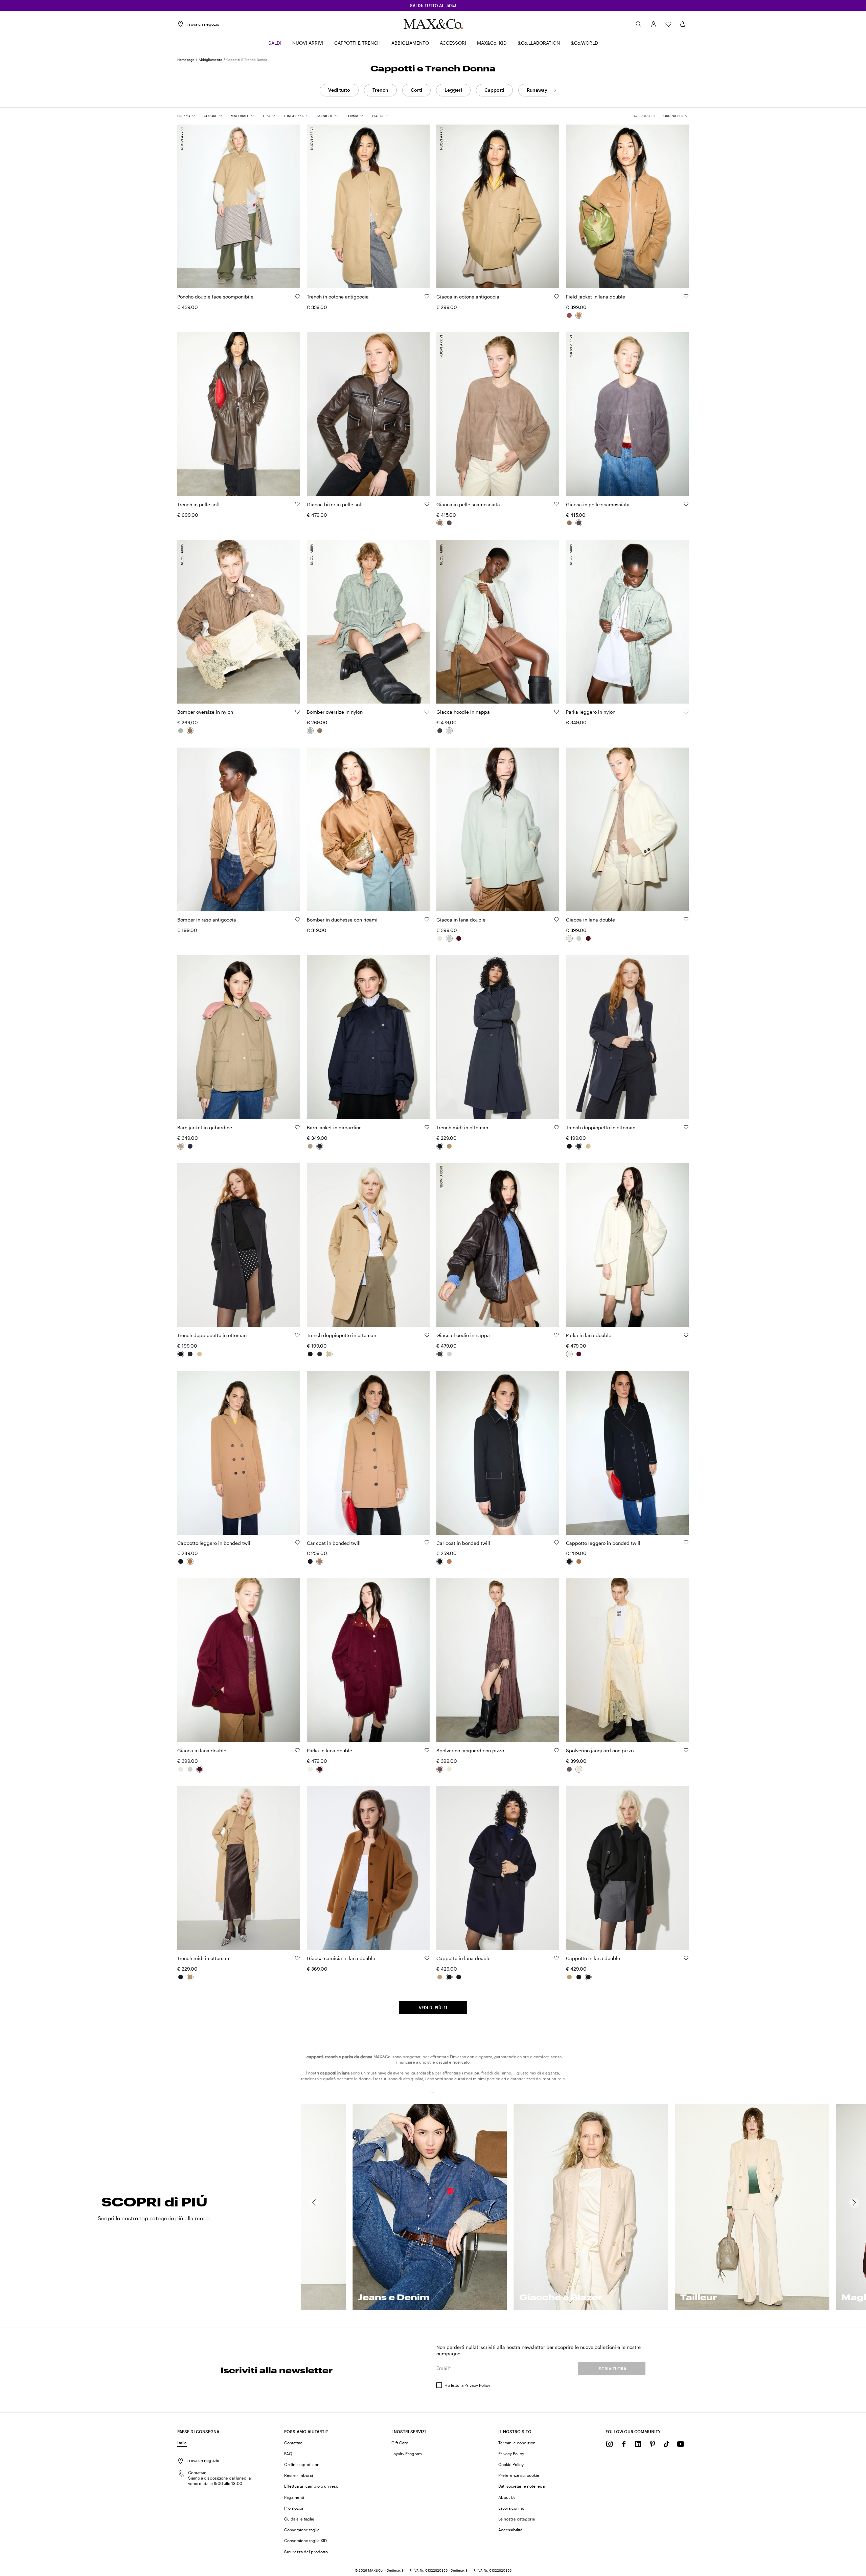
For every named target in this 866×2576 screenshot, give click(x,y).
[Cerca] (639, 24)
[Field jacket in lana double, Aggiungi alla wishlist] (686, 296)
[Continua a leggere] (433, 2092)
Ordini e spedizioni (302, 2464)
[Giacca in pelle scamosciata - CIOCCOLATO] (449, 523)
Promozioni (295, 2508)
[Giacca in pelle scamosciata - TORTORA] (440, 523)
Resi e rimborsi (299, 2475)
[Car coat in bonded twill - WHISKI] (320, 1561)
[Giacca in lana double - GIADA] (449, 938)
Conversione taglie (302, 2530)
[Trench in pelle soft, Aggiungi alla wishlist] (297, 504)
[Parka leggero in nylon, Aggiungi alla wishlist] (686, 712)
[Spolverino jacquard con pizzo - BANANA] (449, 1769)
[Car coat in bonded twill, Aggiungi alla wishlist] (427, 1542)
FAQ (288, 2453)
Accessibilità (510, 2530)
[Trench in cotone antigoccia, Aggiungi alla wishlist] (427, 296)
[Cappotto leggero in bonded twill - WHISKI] (190, 1561)
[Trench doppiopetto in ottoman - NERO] (569, 1146)
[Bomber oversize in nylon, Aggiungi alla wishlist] (297, 712)
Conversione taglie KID (305, 2540)
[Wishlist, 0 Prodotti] (668, 24)
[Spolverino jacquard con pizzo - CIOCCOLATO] (440, 1769)
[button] (654, 24)
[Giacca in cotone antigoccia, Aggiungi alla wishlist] (556, 296)
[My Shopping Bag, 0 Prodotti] (683, 24)
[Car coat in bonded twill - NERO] (310, 1561)
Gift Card (400, 2443)
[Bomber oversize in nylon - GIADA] (181, 731)
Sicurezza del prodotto (306, 2552)
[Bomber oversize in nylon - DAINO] (190, 731)
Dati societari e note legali (522, 2486)
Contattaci (294, 2443)
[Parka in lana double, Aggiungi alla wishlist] (686, 1335)
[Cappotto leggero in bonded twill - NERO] (181, 1561)
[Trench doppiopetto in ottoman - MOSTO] (588, 1146)
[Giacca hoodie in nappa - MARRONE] (440, 731)
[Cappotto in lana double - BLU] (449, 1977)
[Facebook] (624, 2444)
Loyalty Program (407, 2453)
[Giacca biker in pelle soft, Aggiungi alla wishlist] (427, 504)
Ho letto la (467, 2385)
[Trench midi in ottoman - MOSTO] (449, 1146)
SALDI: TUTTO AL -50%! (433, 5)
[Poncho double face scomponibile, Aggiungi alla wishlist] (297, 296)
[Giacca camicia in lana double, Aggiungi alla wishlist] (427, 1958)
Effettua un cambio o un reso (311, 2486)
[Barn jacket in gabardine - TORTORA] (181, 1146)
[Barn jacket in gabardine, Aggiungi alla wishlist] (297, 1127)
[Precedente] (314, 2203)
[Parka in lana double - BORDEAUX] (579, 1354)
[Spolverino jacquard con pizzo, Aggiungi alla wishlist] (556, 1750)
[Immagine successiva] (289, 203)
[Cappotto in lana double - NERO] (459, 1977)
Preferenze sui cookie (519, 2475)
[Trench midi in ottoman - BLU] (440, 1146)
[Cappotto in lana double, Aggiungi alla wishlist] (556, 1958)
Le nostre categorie (517, 2519)
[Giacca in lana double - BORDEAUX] (459, 938)
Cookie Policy (511, 2464)
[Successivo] (555, 90)
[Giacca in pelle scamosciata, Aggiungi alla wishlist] (556, 504)
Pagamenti (294, 2497)
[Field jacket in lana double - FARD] (569, 315)
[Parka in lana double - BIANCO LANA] (569, 1354)
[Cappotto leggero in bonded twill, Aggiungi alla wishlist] (297, 1542)
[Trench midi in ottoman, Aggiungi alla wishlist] (556, 1127)
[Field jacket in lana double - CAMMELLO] (579, 315)
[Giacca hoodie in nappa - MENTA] (449, 731)
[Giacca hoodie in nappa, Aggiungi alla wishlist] (556, 712)
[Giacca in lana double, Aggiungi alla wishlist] (556, 919)
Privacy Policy (477, 2385)
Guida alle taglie (299, 2519)
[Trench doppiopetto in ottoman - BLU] (579, 1146)
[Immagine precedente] (188, 203)
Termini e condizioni (517, 2443)
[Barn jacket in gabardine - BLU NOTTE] (190, 1146)
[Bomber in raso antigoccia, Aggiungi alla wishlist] (297, 919)
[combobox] (676, 116)
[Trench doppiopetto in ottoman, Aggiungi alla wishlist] (686, 1127)
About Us (507, 2497)
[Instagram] (610, 2444)
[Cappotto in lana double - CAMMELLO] (440, 1977)
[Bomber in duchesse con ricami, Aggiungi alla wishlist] (427, 919)
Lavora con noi (512, 2508)
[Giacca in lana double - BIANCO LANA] (440, 938)
